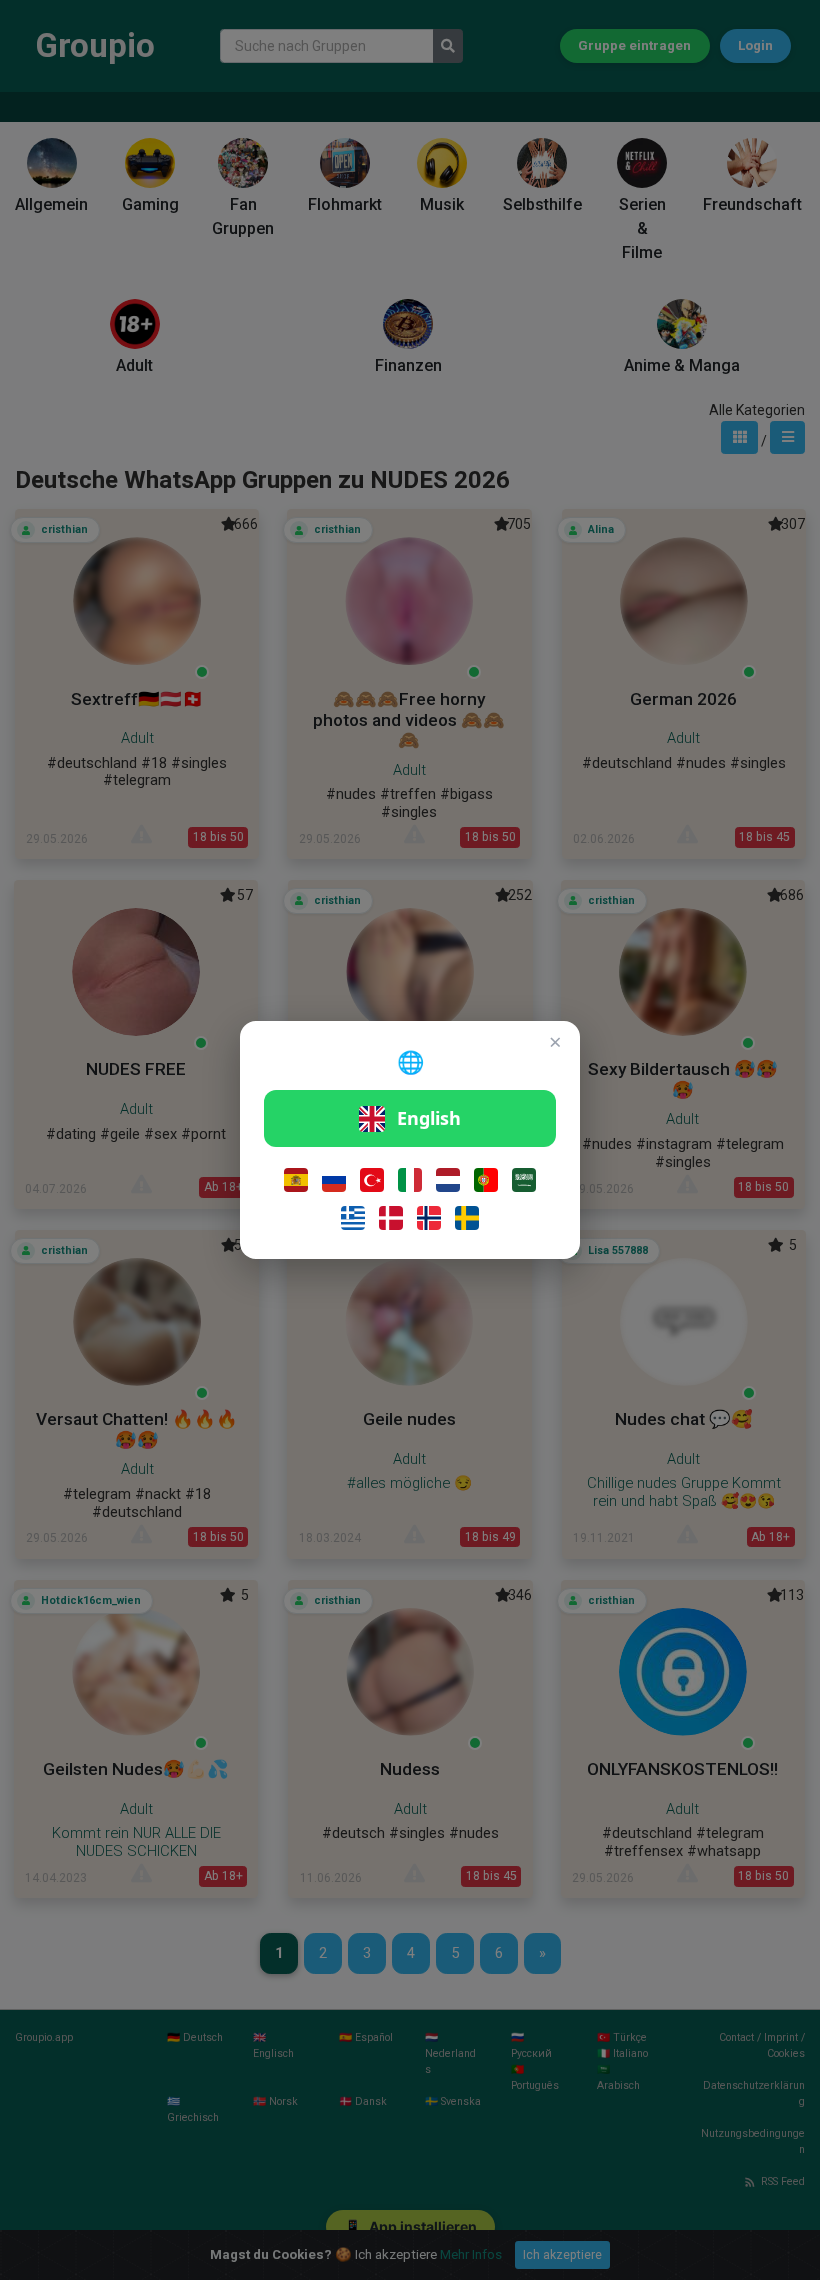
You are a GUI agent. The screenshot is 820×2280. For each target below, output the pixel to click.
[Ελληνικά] (353, 1218)
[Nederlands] (448, 1180)
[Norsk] (429, 1218)
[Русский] (334, 1180)
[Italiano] (410, 1180)
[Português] (486, 1180)
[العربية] (524, 1180)
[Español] (296, 1180)
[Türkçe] (372, 1180)
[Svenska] (467, 1218)
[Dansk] (391, 1218)
